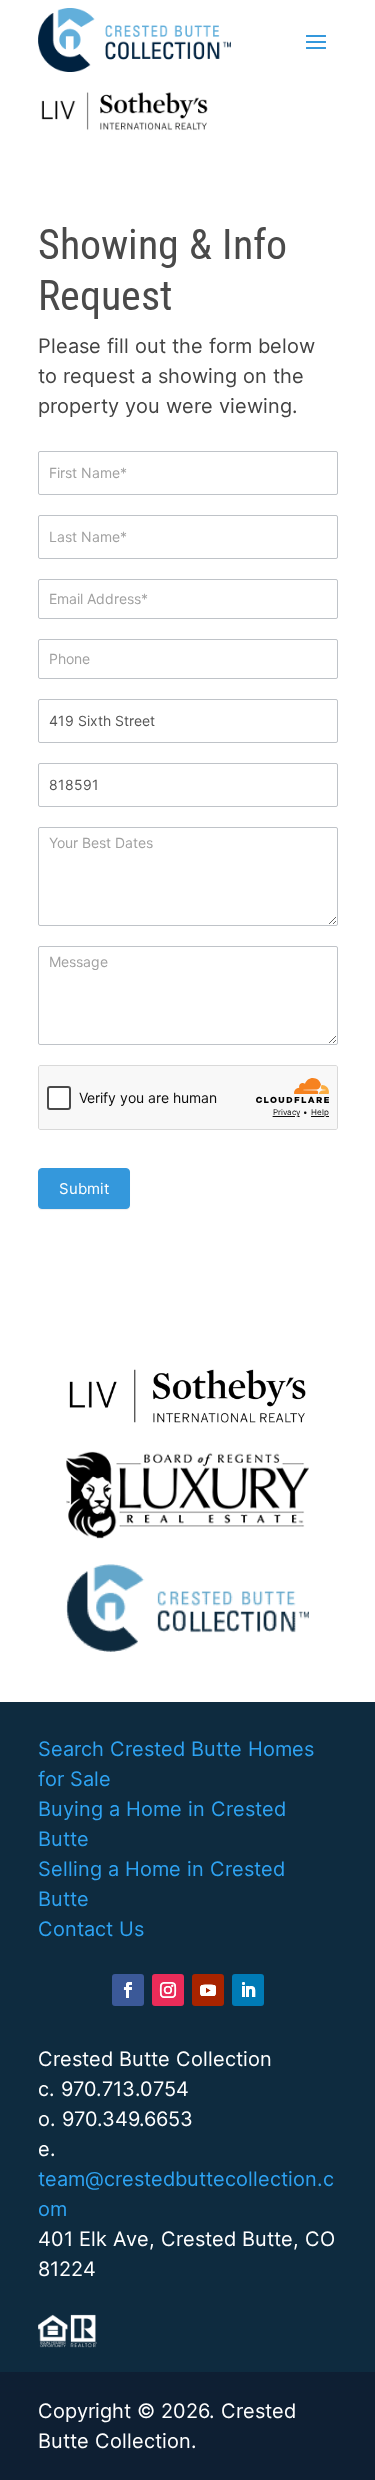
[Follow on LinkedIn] (248, 1990)
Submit (84, 1188)
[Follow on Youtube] (208, 1990)
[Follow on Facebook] (128, 1990)
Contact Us (91, 1929)
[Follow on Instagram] (168, 1990)
